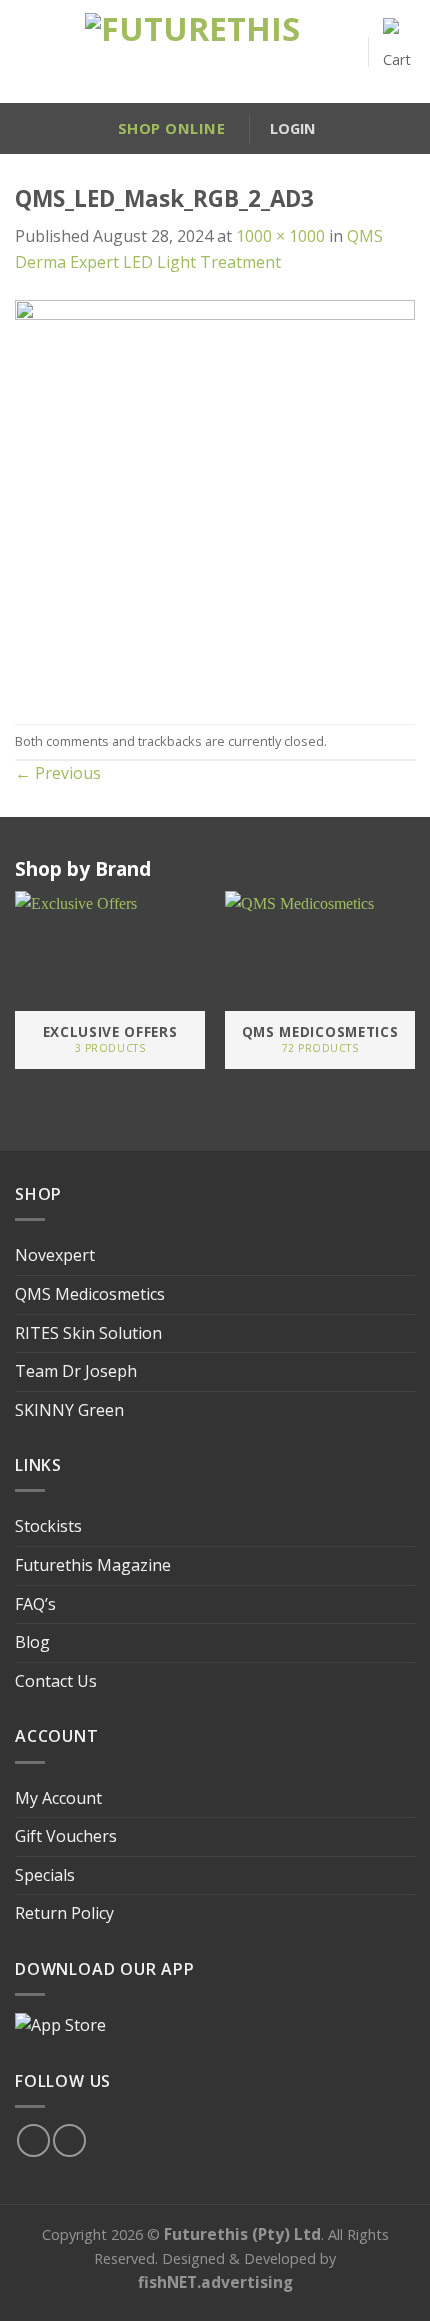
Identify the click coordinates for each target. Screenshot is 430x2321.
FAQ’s (35, 1604)
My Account (58, 1798)
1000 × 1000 (280, 236)
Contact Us (56, 1681)
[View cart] (399, 51)
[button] (24, 52)
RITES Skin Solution (88, 1333)
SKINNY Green (69, 1410)
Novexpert (55, 1255)
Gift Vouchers (66, 1836)
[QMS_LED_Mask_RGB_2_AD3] (215, 498)
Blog (32, 1642)
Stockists (48, 1526)
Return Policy (64, 1913)
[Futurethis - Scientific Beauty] (193, 52)
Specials (45, 1875)
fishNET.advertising (215, 2282)
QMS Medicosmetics (90, 1294)
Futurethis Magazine (93, 1565)
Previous (58, 773)
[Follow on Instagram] (69, 2140)
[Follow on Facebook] (33, 2140)
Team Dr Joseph (76, 1371)
